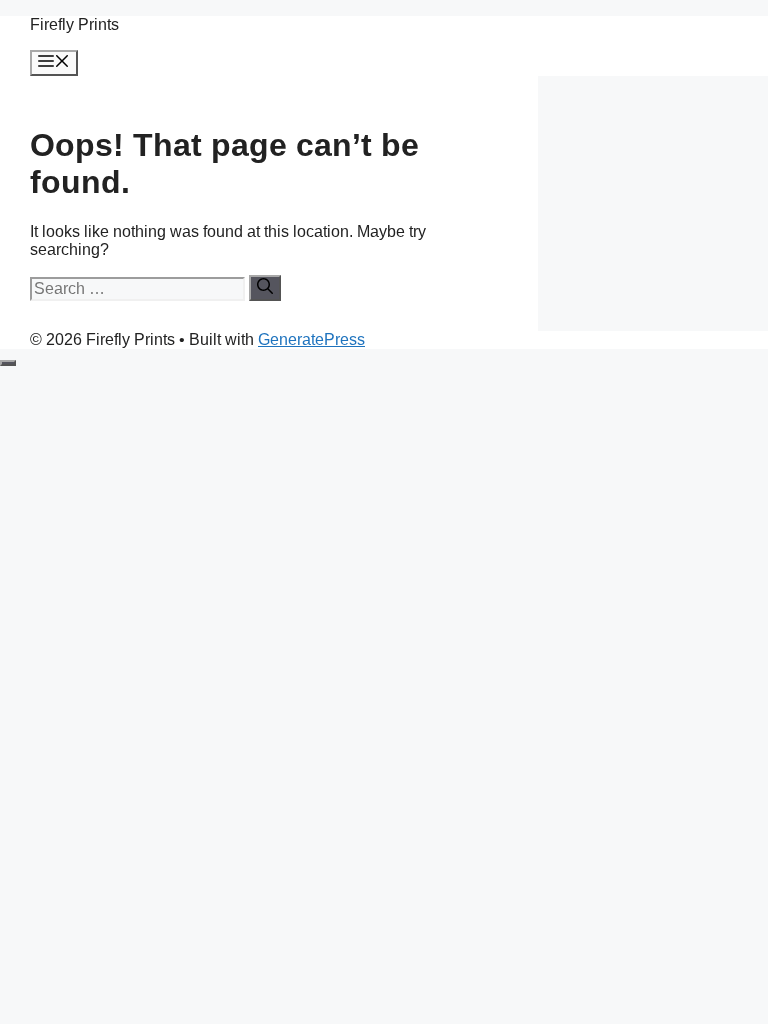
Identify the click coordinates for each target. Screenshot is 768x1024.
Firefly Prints (74, 24)
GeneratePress (311, 339)
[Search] (265, 288)
